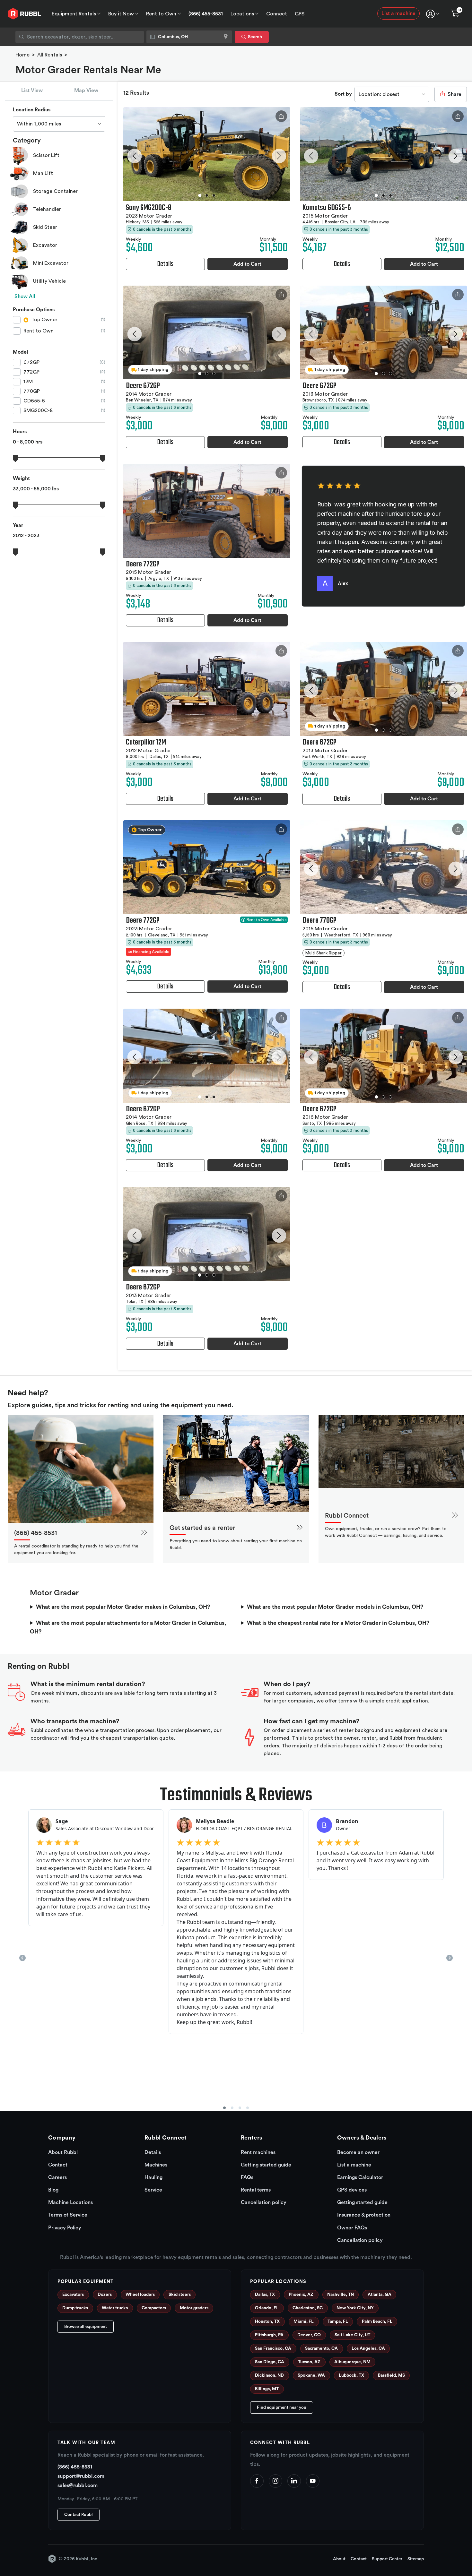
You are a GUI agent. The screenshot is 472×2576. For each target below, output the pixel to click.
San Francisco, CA (273, 2348)
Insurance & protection (364, 2215)
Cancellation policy (264, 2202)
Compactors (154, 2308)
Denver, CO (309, 2335)
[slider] (15, 458)
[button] (134, 156)
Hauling (153, 2177)
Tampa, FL (338, 2322)
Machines (156, 2165)
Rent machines (258, 2152)
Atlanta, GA (380, 2295)
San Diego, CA (270, 2362)
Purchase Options (34, 310)
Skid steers (180, 2295)
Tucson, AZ (309, 2362)
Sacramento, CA (321, 2348)
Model (20, 352)
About (339, 2559)
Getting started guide (266, 2165)
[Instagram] (275, 2481)
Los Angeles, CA (368, 2348)
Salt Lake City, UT (352, 2335)
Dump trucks (75, 2308)
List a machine (398, 13)
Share (454, 94)
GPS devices (352, 2190)
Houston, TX (267, 2322)
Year (18, 525)
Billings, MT (267, 2389)
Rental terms (256, 2190)
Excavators (73, 2295)
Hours (20, 432)
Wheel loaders (140, 2295)
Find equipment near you (282, 2408)
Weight (21, 478)
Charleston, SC (308, 2308)
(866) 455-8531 (206, 14)
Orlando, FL (267, 2308)
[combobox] (80, 37)
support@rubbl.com (81, 2476)
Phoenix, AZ (301, 2295)
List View (32, 90)
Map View (86, 90)
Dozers (105, 2295)
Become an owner (358, 2152)
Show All (25, 297)
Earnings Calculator (360, 2177)
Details (153, 2152)
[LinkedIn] (294, 2481)
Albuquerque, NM (352, 2362)
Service (153, 2190)
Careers (57, 2177)
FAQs (247, 2177)
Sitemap (416, 2559)
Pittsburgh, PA (269, 2335)
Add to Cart (247, 264)
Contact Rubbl (79, 2515)
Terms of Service (68, 2215)
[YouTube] (313, 2481)
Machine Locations (70, 2202)
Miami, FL (304, 2322)
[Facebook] (257, 2481)
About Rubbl (63, 2152)
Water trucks (115, 2308)
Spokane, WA (311, 2375)
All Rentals (50, 55)
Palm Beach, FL (377, 2322)
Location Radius (32, 110)
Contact (58, 2165)
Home (22, 55)
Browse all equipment (86, 2327)
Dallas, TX (265, 2295)
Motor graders (194, 2308)
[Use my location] (226, 37)
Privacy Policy (65, 2228)
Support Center (387, 2559)
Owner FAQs (352, 2228)
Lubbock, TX (351, 2375)
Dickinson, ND (269, 2375)
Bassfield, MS (391, 2375)
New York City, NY (355, 2308)
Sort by (343, 94)
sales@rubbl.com (78, 2486)
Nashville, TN (341, 2295)
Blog (53, 2190)
